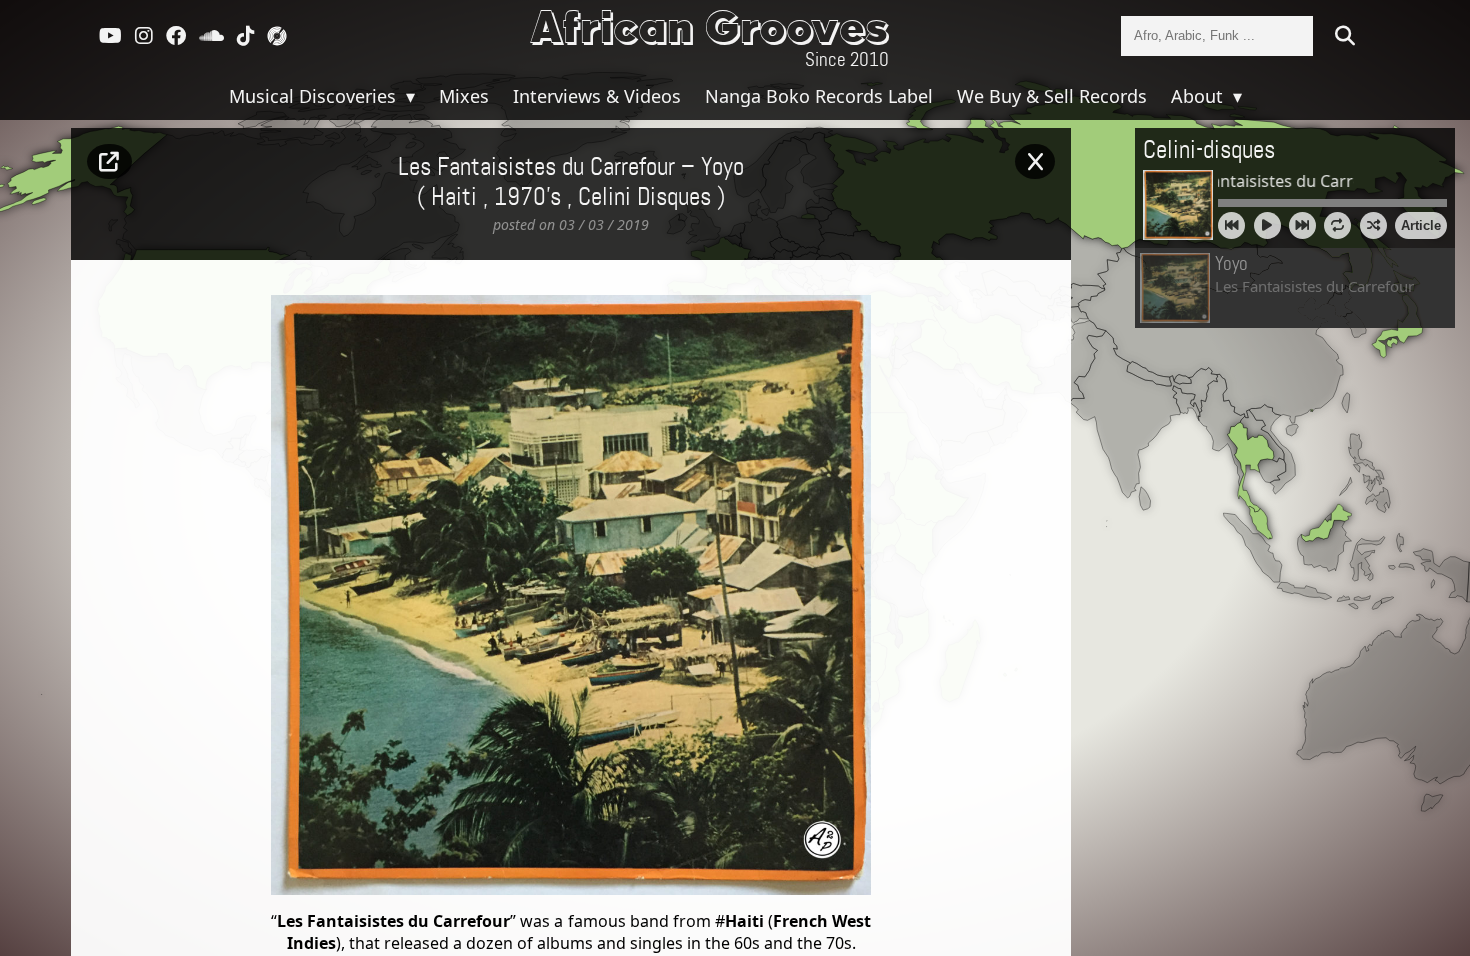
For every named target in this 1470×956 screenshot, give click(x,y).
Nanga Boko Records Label (819, 96)
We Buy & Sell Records (1052, 96)
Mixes (464, 96)
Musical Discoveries (315, 96)
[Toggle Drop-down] (408, 96)
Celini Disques (644, 198)
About (1199, 96)
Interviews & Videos (597, 96)
